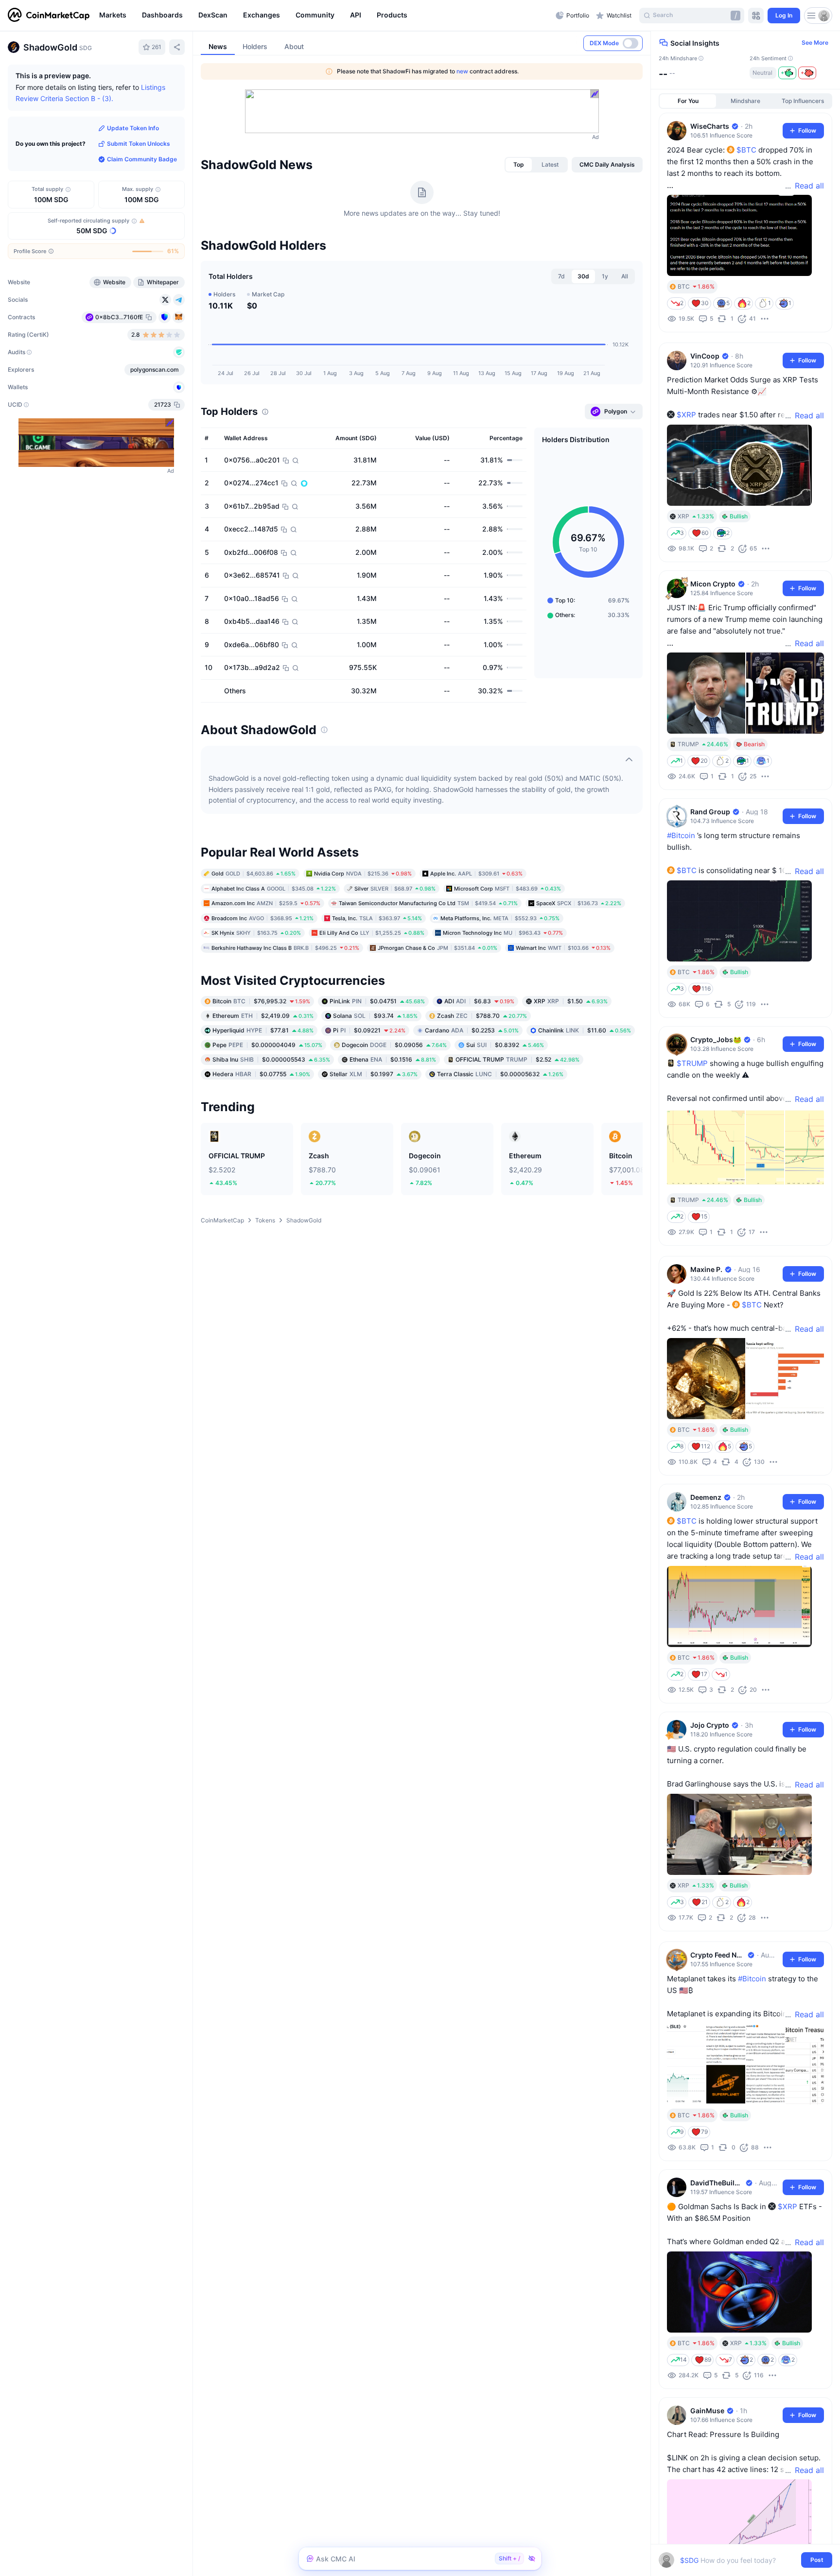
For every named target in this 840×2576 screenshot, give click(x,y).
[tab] (519, 165)
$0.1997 (374, 1074)
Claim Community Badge (142, 159)
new (462, 71)
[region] (325, 16)
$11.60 (585, 1030)
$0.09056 (394, 1045)
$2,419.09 (263, 1016)
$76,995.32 (261, 1001)
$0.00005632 (500, 1074)
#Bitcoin (681, 835)
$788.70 (482, 1016)
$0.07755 (261, 1074)
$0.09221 (369, 1030)
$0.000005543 (271, 1059)
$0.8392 (505, 1045)
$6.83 (479, 1001)
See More (815, 43)
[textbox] (739, 2560)
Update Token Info (133, 128)
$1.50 (571, 1001)
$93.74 (375, 1016)
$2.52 (517, 1059)
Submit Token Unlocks (139, 144)
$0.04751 (377, 1001)
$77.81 (263, 1030)
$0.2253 (472, 1030)
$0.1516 (393, 1059)
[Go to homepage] (49, 16)
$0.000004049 (267, 1045)
